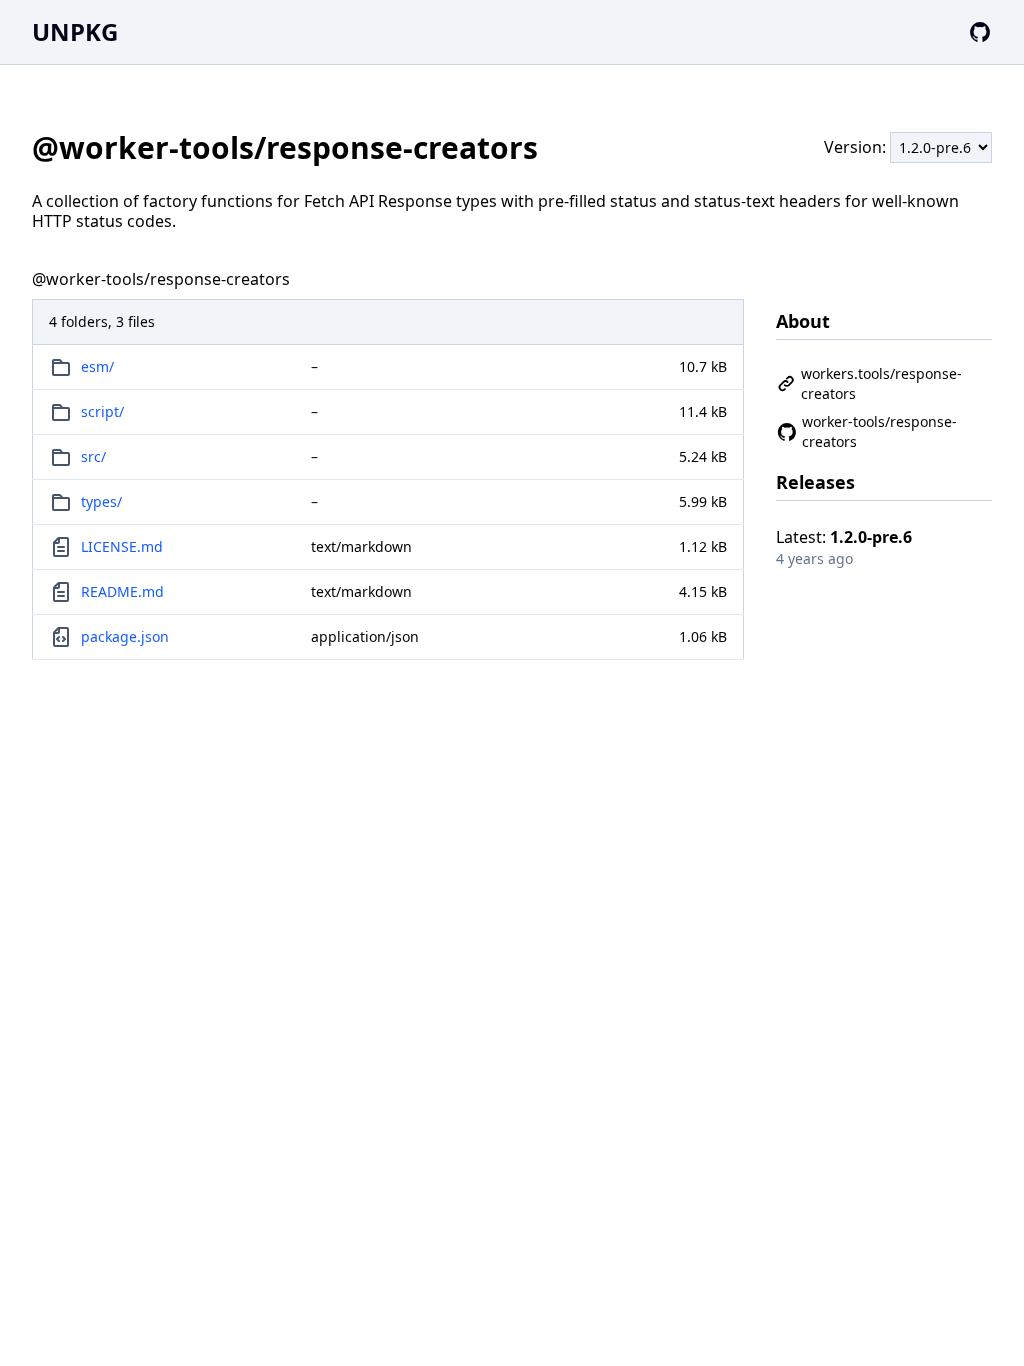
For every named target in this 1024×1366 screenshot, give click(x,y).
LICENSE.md (122, 546)
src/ (93, 456)
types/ (101, 501)
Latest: (844, 537)
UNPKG (75, 31)
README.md (122, 591)
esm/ (97, 366)
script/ (102, 411)
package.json (125, 636)
